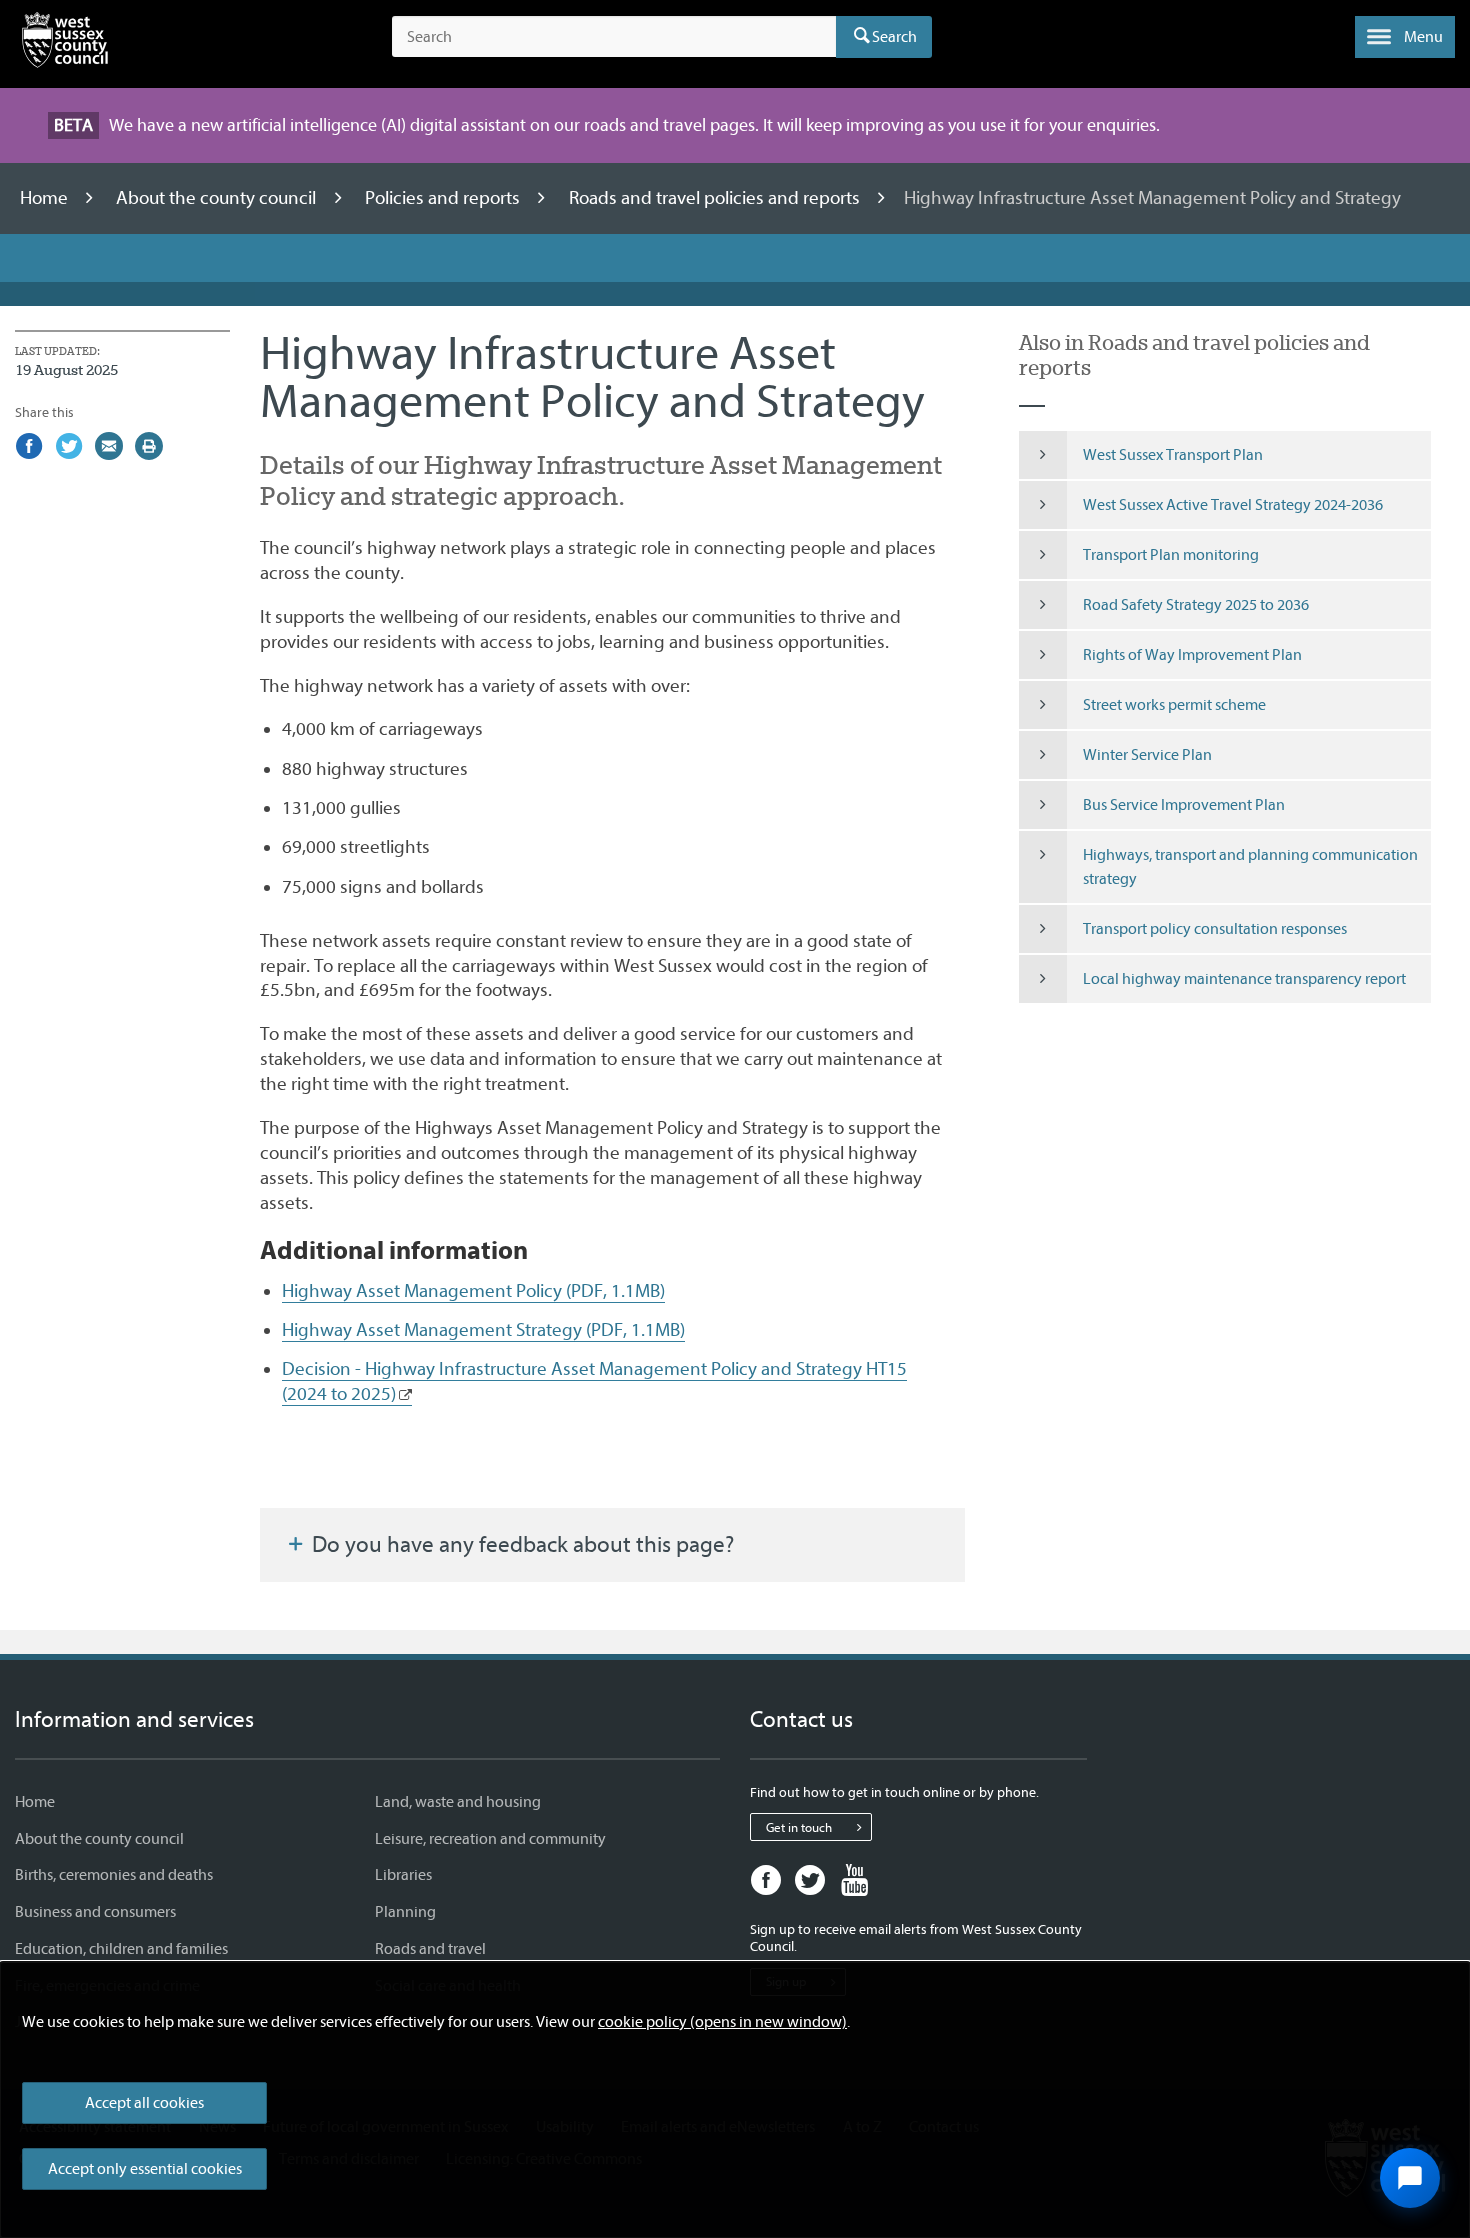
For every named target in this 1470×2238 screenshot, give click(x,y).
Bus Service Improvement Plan (1184, 805)
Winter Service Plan (1147, 755)
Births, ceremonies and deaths (114, 1875)
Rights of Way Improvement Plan (1192, 655)
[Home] (65, 44)
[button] (1405, 37)
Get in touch (799, 1827)
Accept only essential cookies (145, 2169)
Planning (405, 1912)
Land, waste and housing (458, 1802)
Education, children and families (121, 1949)
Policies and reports (444, 198)
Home (46, 198)
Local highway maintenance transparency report (1244, 979)
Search (894, 37)
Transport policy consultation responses (1215, 929)
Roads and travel (430, 1949)
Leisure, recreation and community (490, 1839)
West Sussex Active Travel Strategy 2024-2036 (1233, 505)
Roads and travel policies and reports (716, 198)
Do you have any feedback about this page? (520, 1545)
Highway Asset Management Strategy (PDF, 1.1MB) (483, 1330)
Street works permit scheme (1174, 705)
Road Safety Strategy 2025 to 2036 (1196, 605)
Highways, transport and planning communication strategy (1250, 867)
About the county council (218, 198)
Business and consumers (95, 1912)
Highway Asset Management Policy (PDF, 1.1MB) (473, 1291)
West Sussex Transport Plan (1173, 455)
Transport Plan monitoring (1171, 555)
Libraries (403, 1875)
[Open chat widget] (1410, 2178)
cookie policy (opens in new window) (722, 2022)
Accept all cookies (144, 2103)
